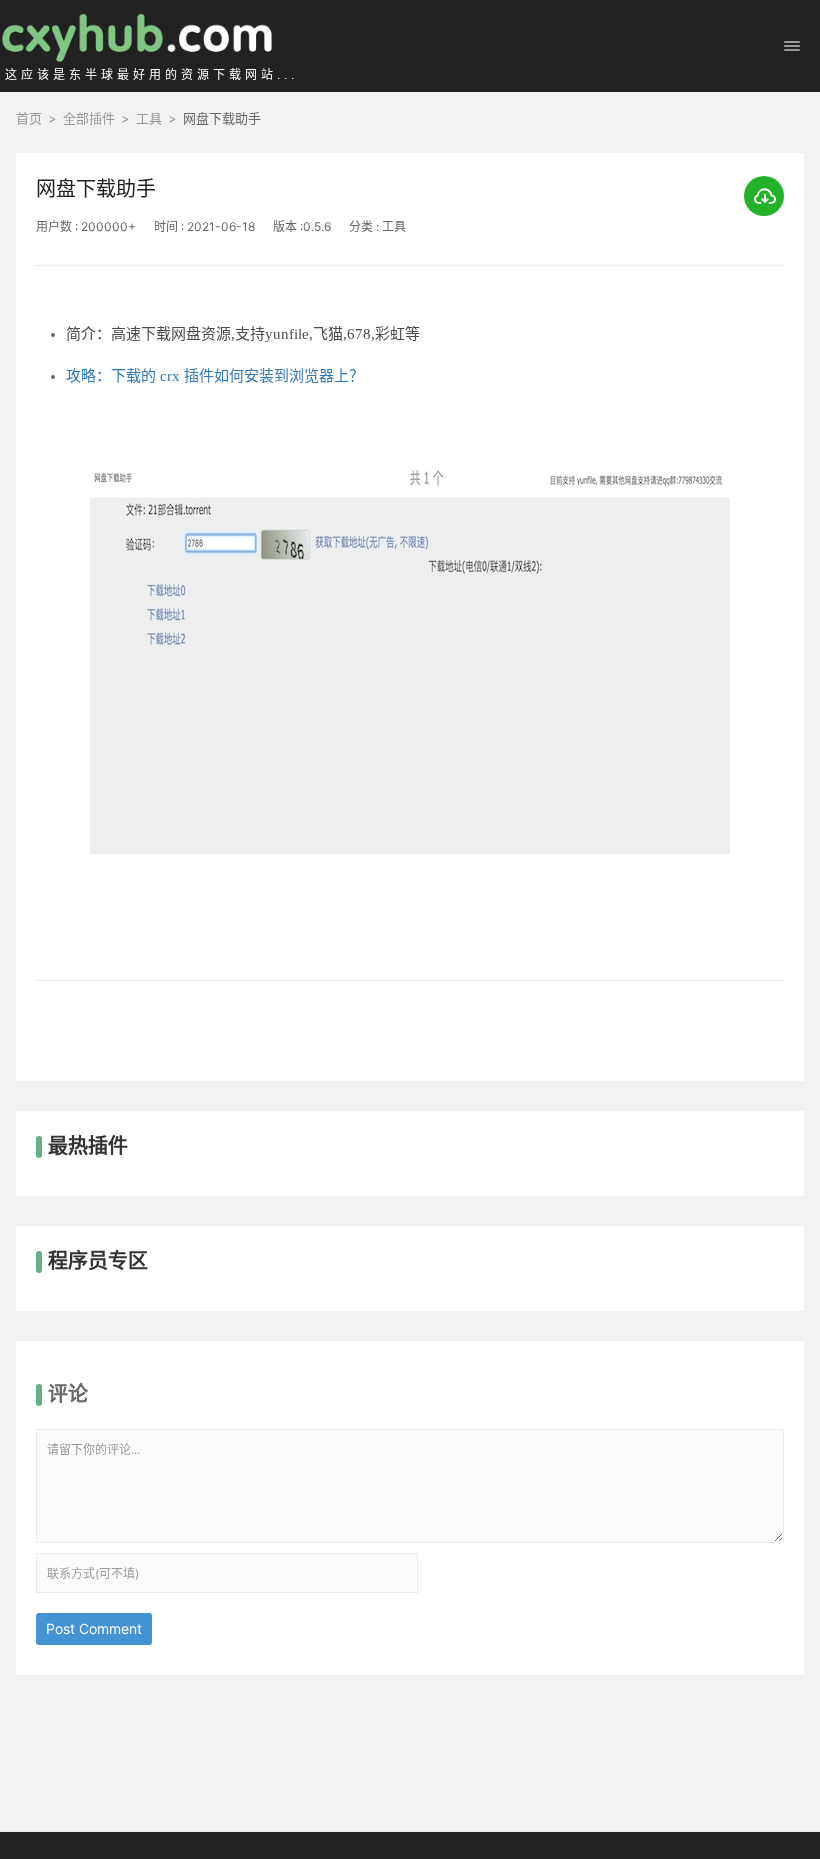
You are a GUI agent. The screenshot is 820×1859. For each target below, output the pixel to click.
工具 (149, 118)
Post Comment (94, 1628)
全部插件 (89, 118)
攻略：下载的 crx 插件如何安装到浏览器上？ (215, 376)
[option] (409, 695)
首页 (29, 118)
